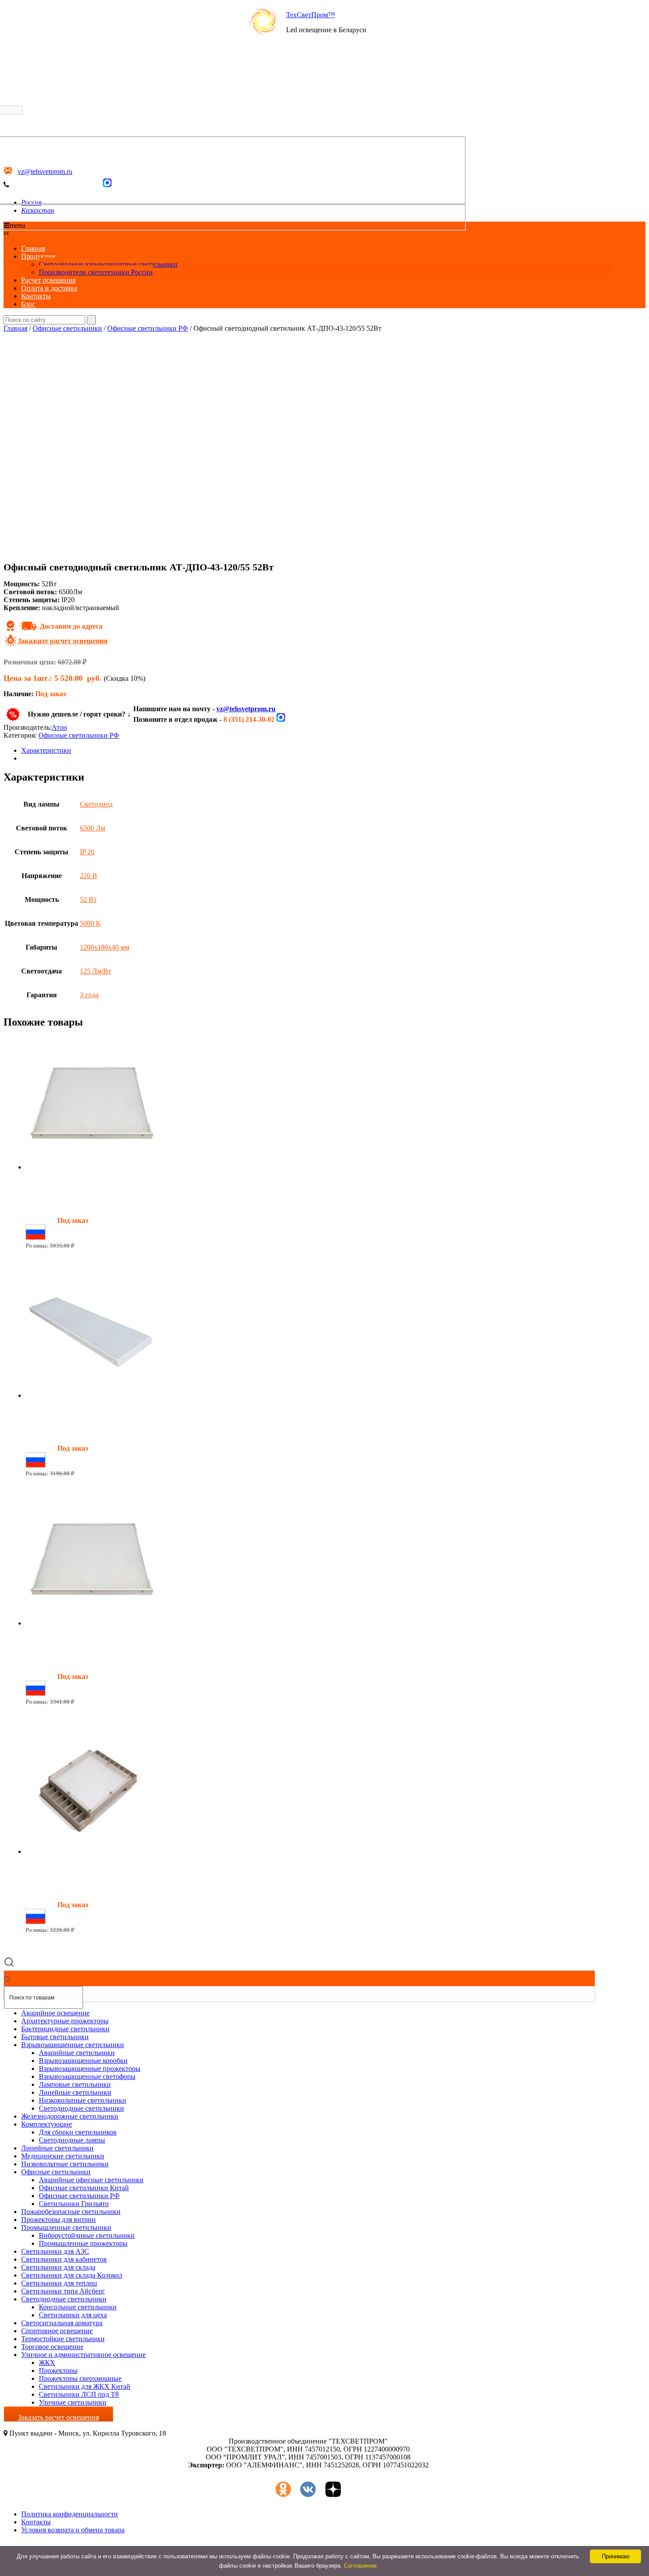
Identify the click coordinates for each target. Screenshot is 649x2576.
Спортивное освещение (57, 2331)
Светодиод (96, 804)
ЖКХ (47, 2363)
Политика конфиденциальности (70, 2514)
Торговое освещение (52, 2347)
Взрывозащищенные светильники (73, 2045)
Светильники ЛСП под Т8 (79, 2394)
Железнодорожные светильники (70, 2116)
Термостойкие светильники (63, 2339)
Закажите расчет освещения (63, 641)
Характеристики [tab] (46, 750)
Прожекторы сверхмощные (80, 2378)
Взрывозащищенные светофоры (87, 2076)
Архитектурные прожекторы (65, 2021)
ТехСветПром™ (311, 15)
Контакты (36, 296)
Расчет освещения (48, 280)
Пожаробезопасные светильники (71, 2212)
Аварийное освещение (55, 2013)
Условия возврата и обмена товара (73, 2530)
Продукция (38, 256)
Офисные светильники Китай (84, 2188)
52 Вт (88, 900)
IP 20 (87, 852)
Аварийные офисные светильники (91, 2180)
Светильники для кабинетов (64, 2259)
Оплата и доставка (49, 288)
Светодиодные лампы (72, 2140)
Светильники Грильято (74, 2204)
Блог (28, 304)
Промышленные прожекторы (83, 2243)
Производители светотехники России (96, 272)
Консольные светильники (78, 2307)
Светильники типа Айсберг (63, 2291)
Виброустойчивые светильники (87, 2235)
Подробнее (42, 1261)
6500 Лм (92, 828)
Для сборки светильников (78, 2132)
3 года (89, 995)
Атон (59, 727)
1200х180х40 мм (105, 947)
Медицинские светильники (63, 2156)
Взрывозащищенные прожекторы (90, 2069)
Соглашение (360, 2566)
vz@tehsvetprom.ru (246, 709)
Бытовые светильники (55, 2037)
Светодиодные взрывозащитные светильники (108, 264)
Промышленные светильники (66, 2227)
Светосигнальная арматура (62, 2323)
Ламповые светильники (75, 2084)
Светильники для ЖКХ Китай (85, 2386)
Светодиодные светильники (81, 2108)
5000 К (90, 923)
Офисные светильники (67, 328)
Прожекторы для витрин (58, 2220)
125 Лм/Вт (96, 971)
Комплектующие (47, 2124)
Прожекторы (58, 2370)
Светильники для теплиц (59, 2283)
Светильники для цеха (73, 2315)
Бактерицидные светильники (65, 2029)
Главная (33, 248)
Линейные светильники (75, 2092)
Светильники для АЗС (55, 2251)
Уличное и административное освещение (83, 2355)
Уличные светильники (73, 2402)
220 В (89, 876)
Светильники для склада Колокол (72, 2275)
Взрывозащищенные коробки (83, 2061)
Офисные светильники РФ (148, 328)
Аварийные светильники (77, 2053)
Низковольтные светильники (83, 2100)
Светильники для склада (58, 2267)
